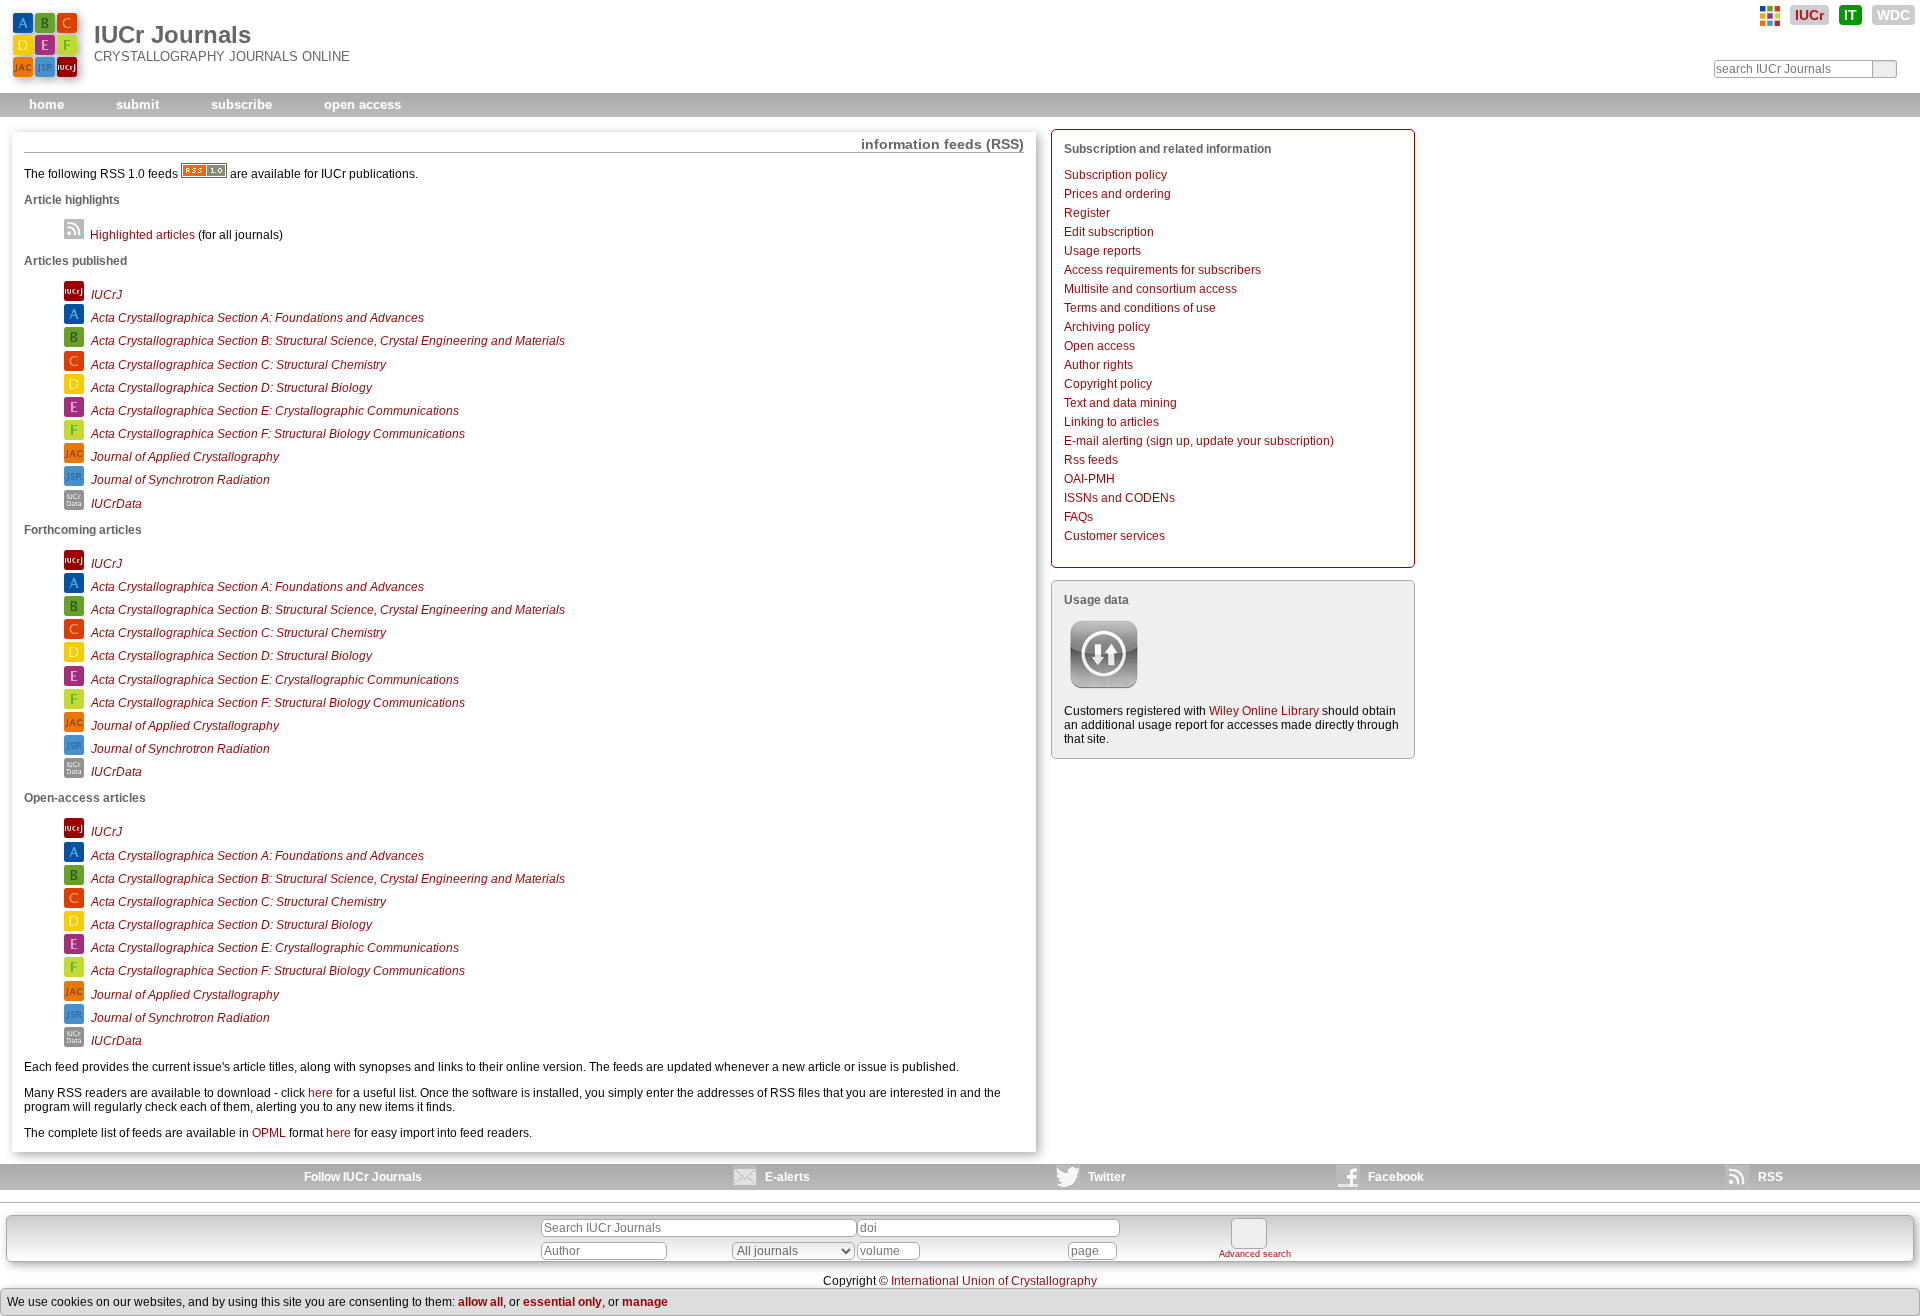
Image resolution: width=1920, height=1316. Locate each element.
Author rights (1098, 365)
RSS (1770, 1177)
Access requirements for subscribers (1162, 270)
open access (362, 104)
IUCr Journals (172, 34)
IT (1850, 15)
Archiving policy (1107, 327)
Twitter (1107, 1177)
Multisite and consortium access (1150, 289)
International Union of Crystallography (994, 1281)
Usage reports (1102, 251)
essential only (562, 1302)
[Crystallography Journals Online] (1770, 16)
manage (645, 1302)
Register (1087, 213)
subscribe (243, 104)
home (48, 104)
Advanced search (1255, 1254)
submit (139, 104)
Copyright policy (1108, 384)
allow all (480, 1302)
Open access (1099, 346)
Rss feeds (1091, 460)
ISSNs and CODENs (1119, 498)
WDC (1893, 15)
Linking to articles (1111, 422)
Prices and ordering (1117, 194)
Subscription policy (1115, 175)
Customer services (1114, 536)
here (320, 1093)
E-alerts (787, 1177)
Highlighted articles (141, 235)
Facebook (1396, 1177)
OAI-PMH (1089, 479)
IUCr (1809, 15)
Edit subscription (1109, 232)
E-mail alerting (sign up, (1128, 441)
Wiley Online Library (1264, 711)
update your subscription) (1265, 441)
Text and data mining (1120, 403)
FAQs (1078, 517)
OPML (269, 1133)
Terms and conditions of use (1140, 308)
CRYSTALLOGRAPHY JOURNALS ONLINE (222, 56)
